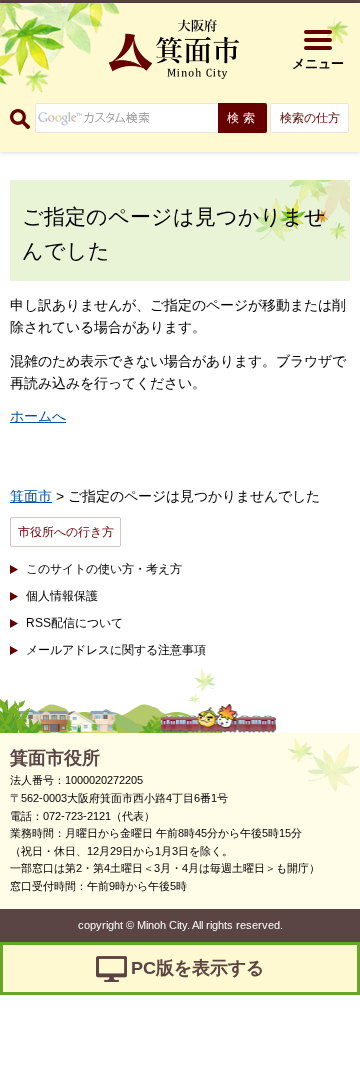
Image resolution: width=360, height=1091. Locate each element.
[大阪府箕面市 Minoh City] (174, 49)
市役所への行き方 (66, 532)
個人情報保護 (62, 596)
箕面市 (31, 496)
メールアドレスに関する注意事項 (116, 650)
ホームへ (38, 416)
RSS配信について (74, 623)
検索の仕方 (310, 118)
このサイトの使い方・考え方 (104, 569)
